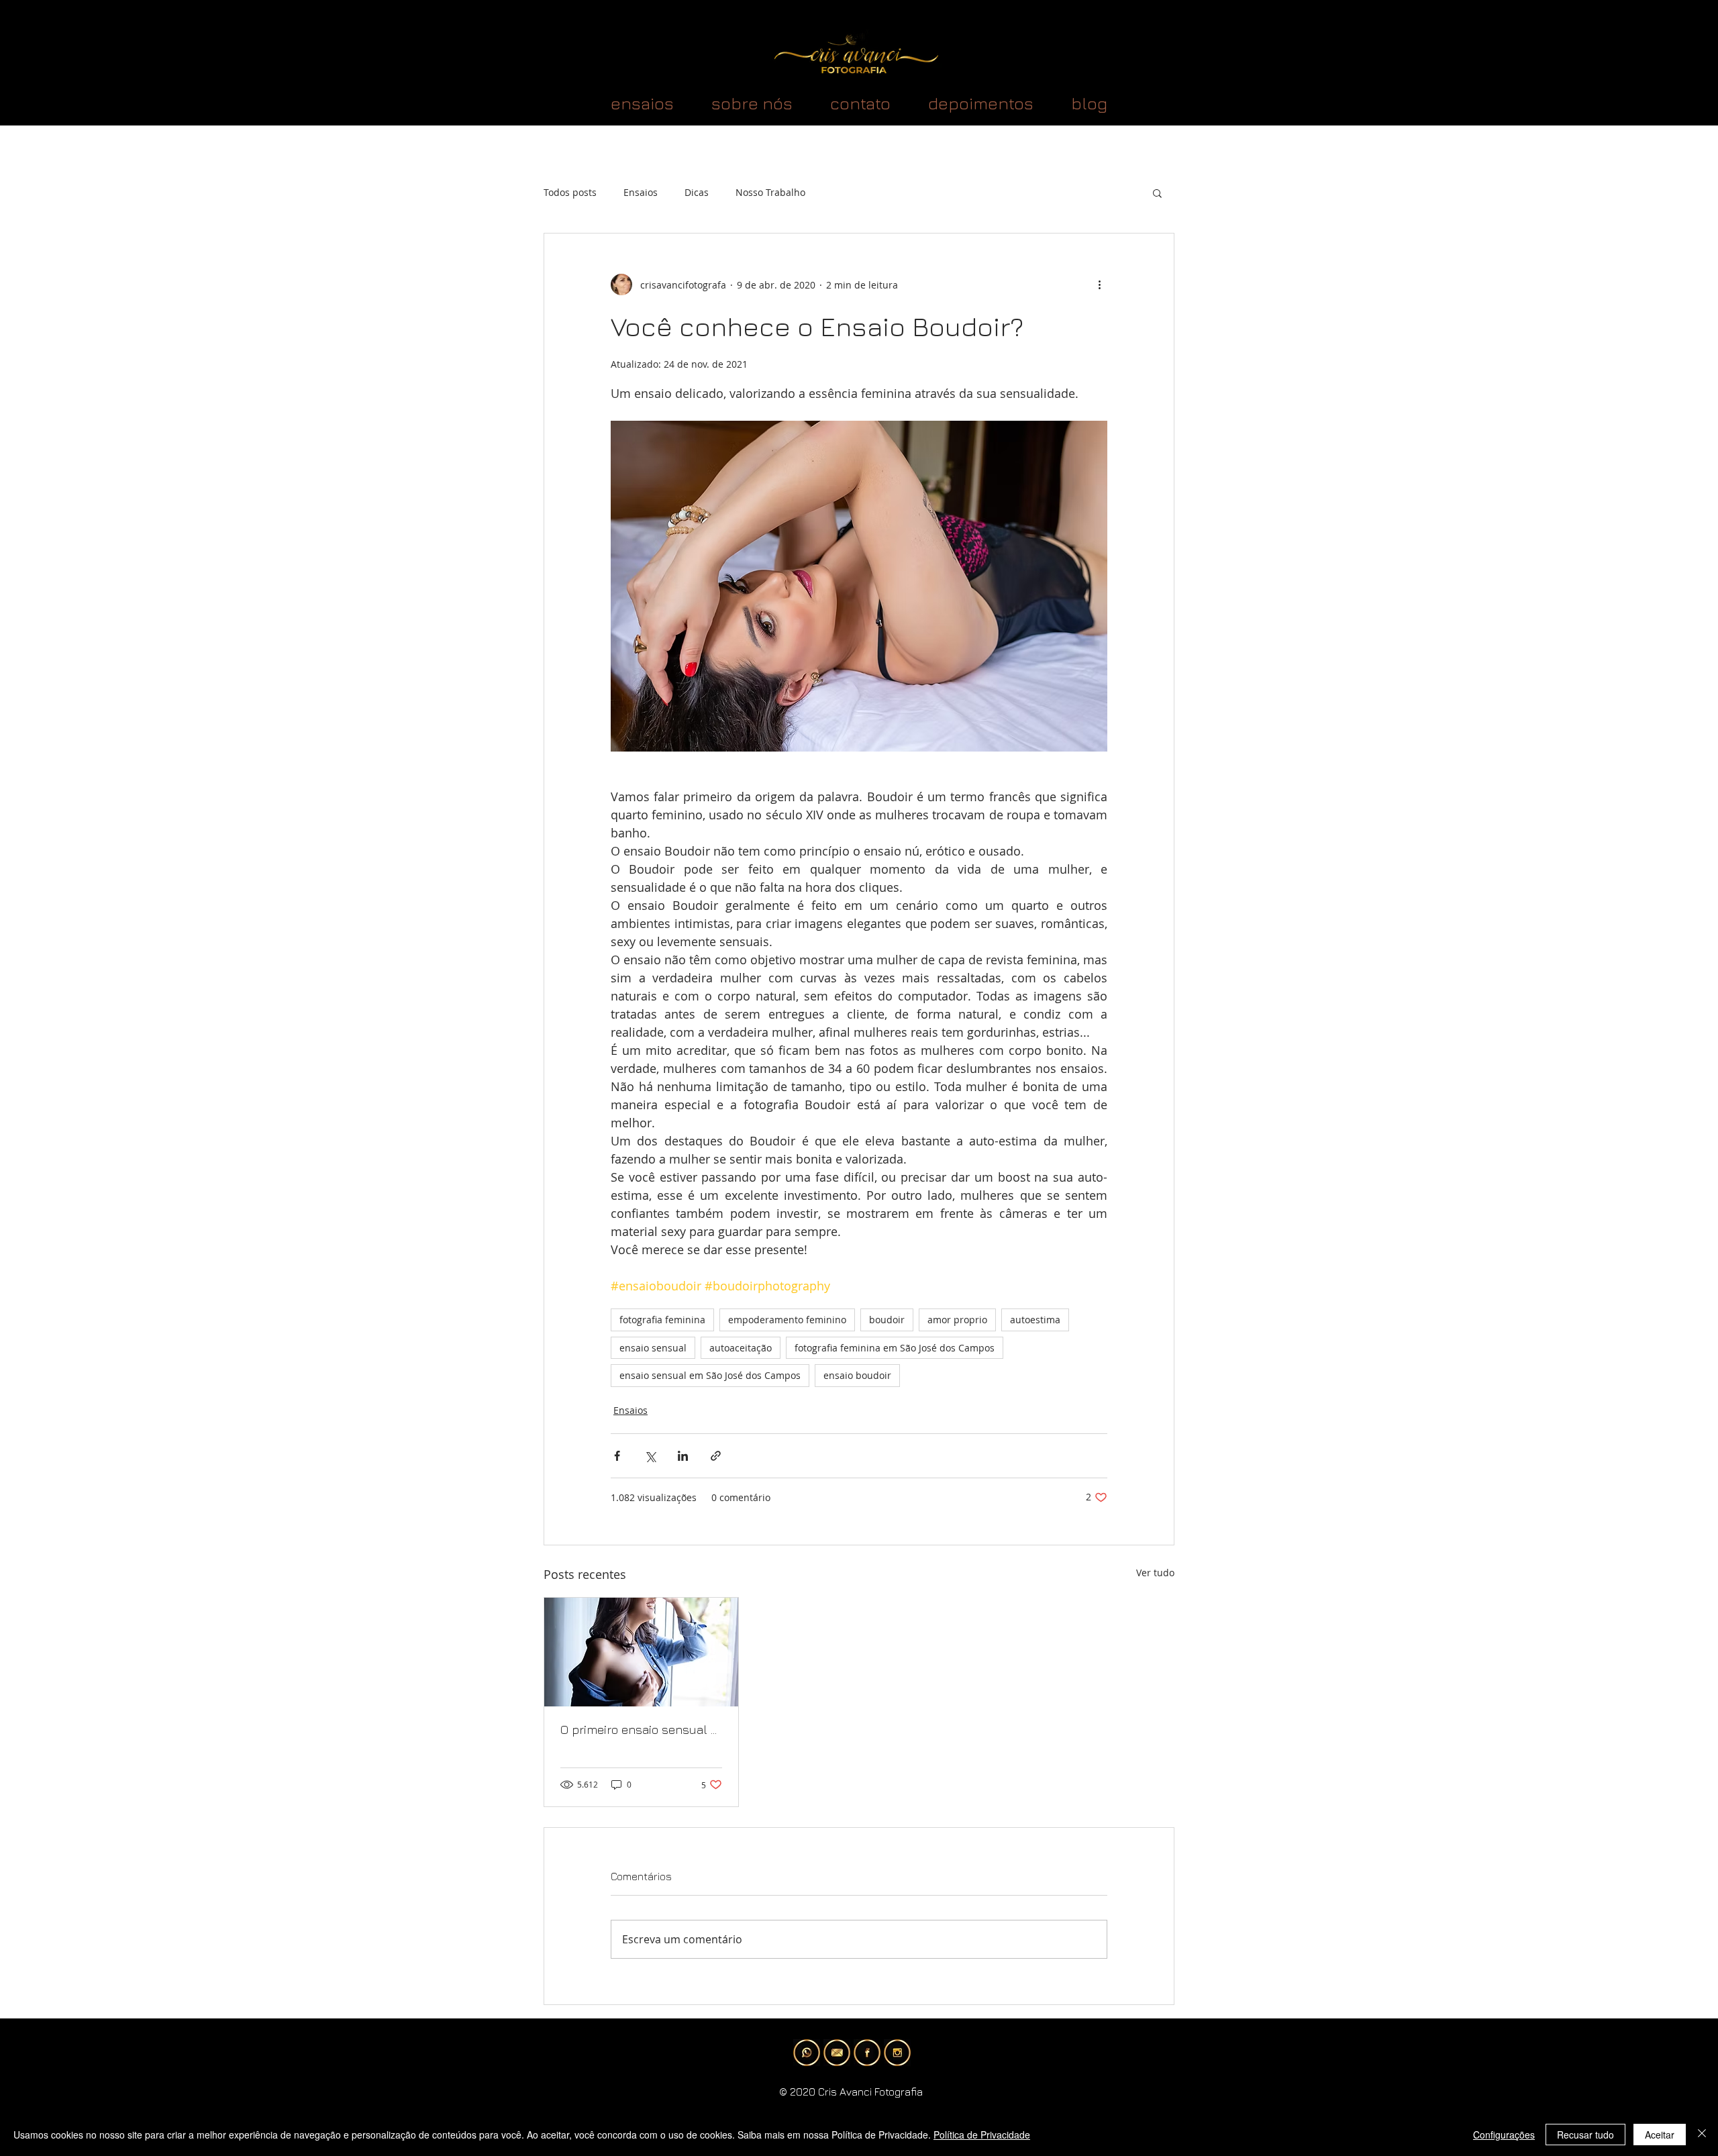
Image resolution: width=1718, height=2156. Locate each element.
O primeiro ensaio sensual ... (639, 1730)
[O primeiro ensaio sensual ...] (641, 1652)
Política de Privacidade (982, 2135)
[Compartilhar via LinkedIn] (683, 1456)
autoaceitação (741, 1348)
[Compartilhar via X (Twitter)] (650, 1456)
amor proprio (957, 1320)
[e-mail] (837, 2053)
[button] (1157, 193)
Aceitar (1660, 2135)
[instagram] (897, 2053)
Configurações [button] (1504, 2135)
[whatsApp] (807, 2053)
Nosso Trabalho (770, 192)
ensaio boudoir (857, 1375)
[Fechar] (1702, 2135)
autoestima (1035, 1320)
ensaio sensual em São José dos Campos (710, 1375)
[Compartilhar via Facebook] (617, 1456)
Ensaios (641, 192)
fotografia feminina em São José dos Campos (895, 1348)
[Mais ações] (1099, 285)
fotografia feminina (662, 1320)
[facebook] (867, 2053)
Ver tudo (1155, 1573)
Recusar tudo (1585, 2135)
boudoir (887, 1320)
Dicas (697, 192)
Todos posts (570, 192)
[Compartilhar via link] (716, 1456)
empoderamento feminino (787, 1320)
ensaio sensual (653, 1348)
